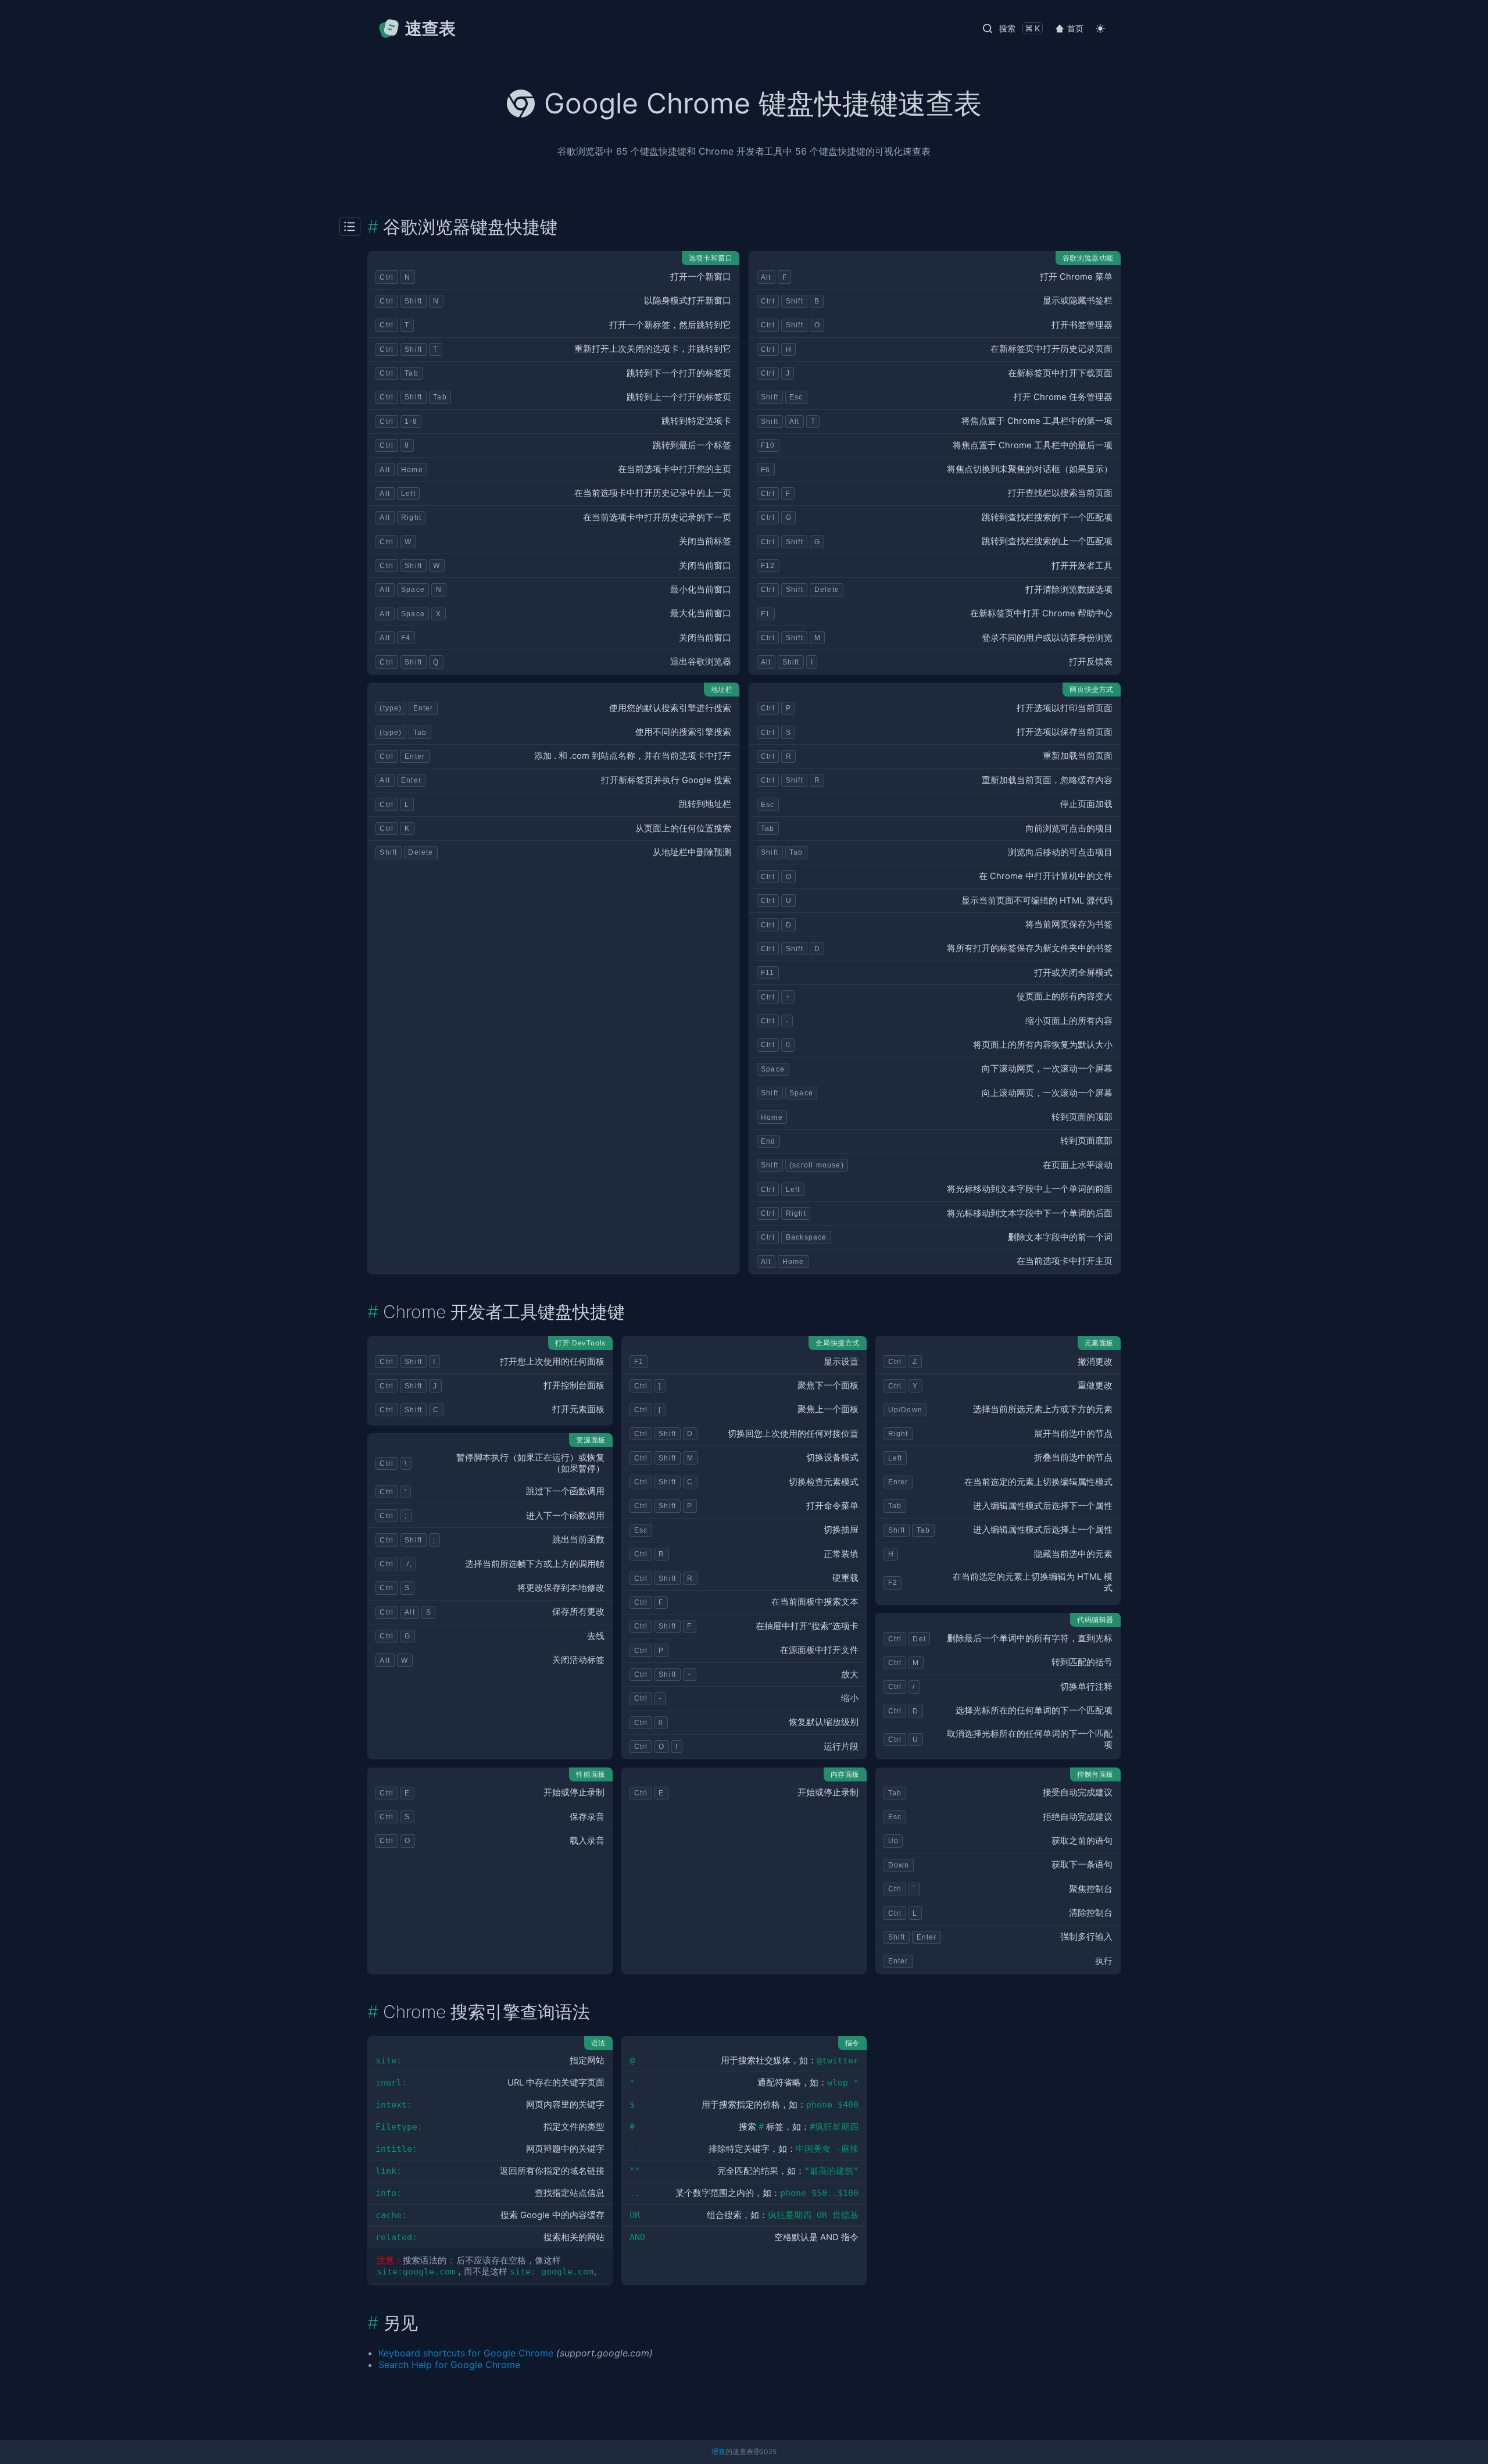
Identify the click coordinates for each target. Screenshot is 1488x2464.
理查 (718, 2451)
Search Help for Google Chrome (449, 2365)
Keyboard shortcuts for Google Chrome (466, 2353)
